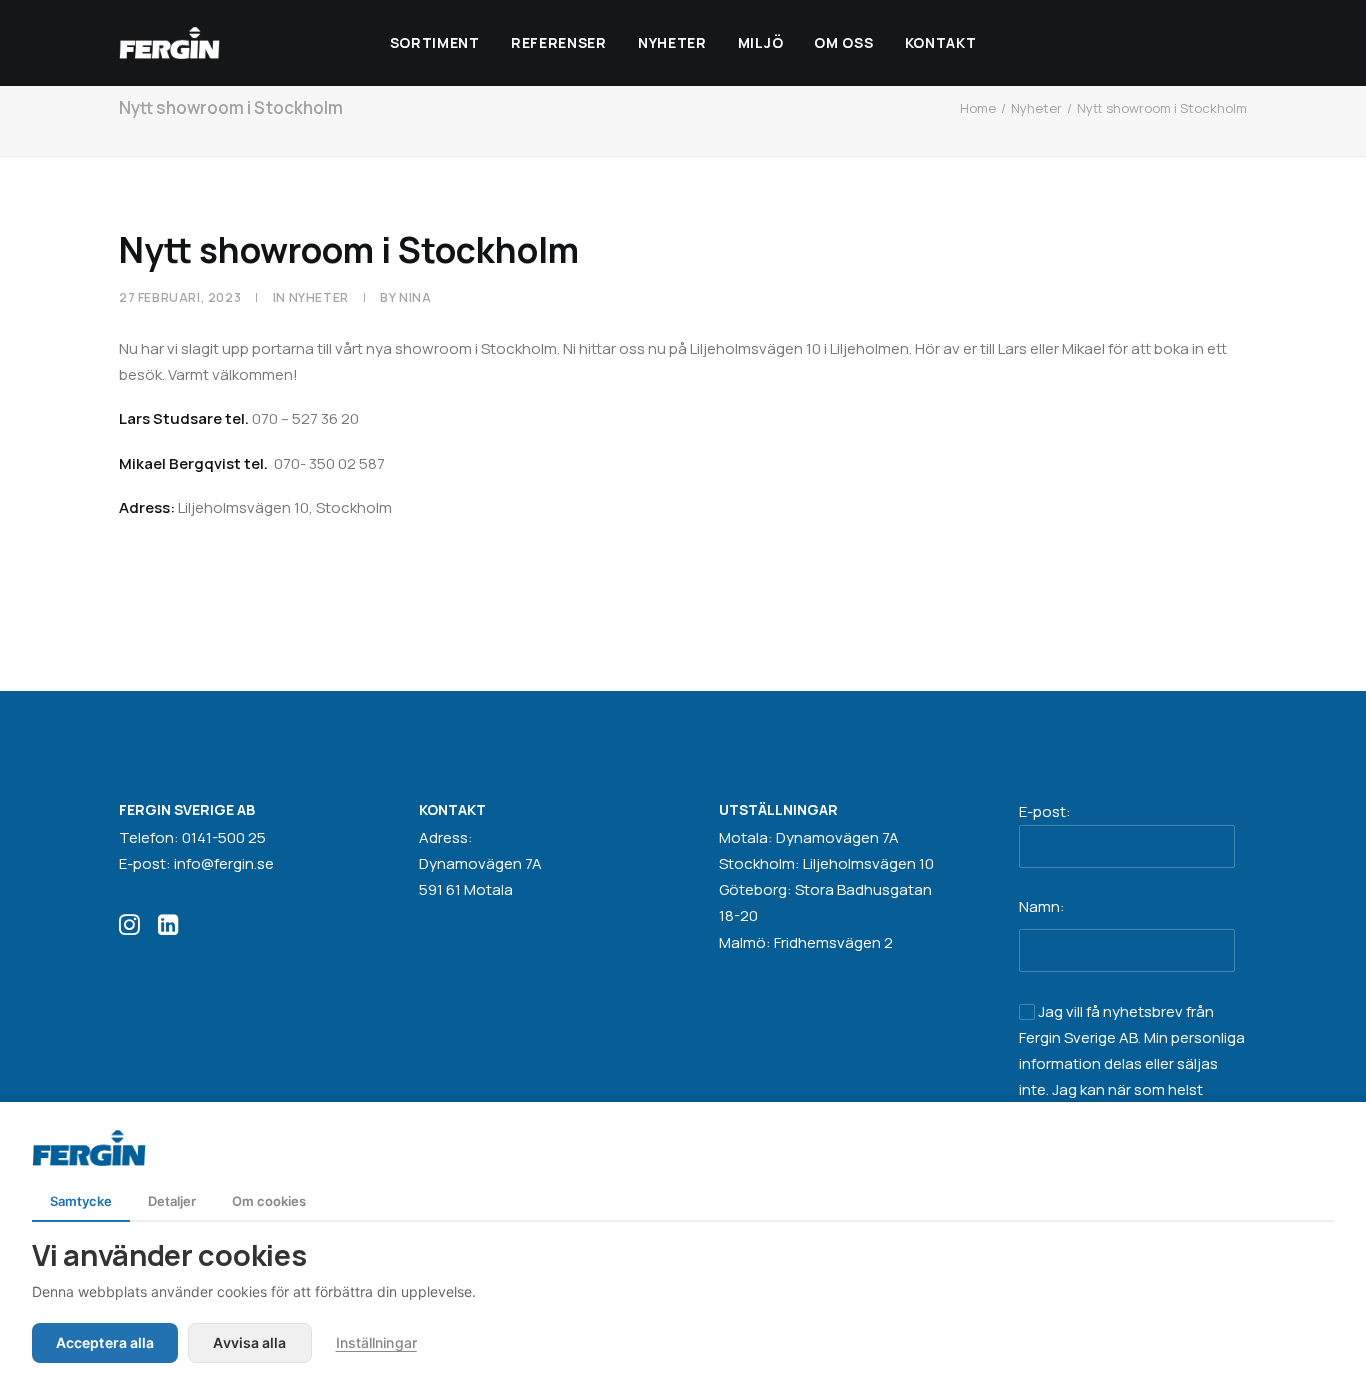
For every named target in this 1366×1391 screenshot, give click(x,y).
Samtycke (81, 1201)
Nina (415, 297)
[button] (129, 929)
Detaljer (172, 1201)
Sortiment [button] (435, 42)
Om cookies (269, 1201)
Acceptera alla (105, 1342)
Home (978, 108)
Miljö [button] (761, 42)
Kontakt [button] (941, 42)
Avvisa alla (249, 1342)
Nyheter (672, 42)
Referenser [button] (559, 42)
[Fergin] (169, 43)
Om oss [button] (843, 42)
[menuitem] (435, 43)
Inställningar (376, 1342)
